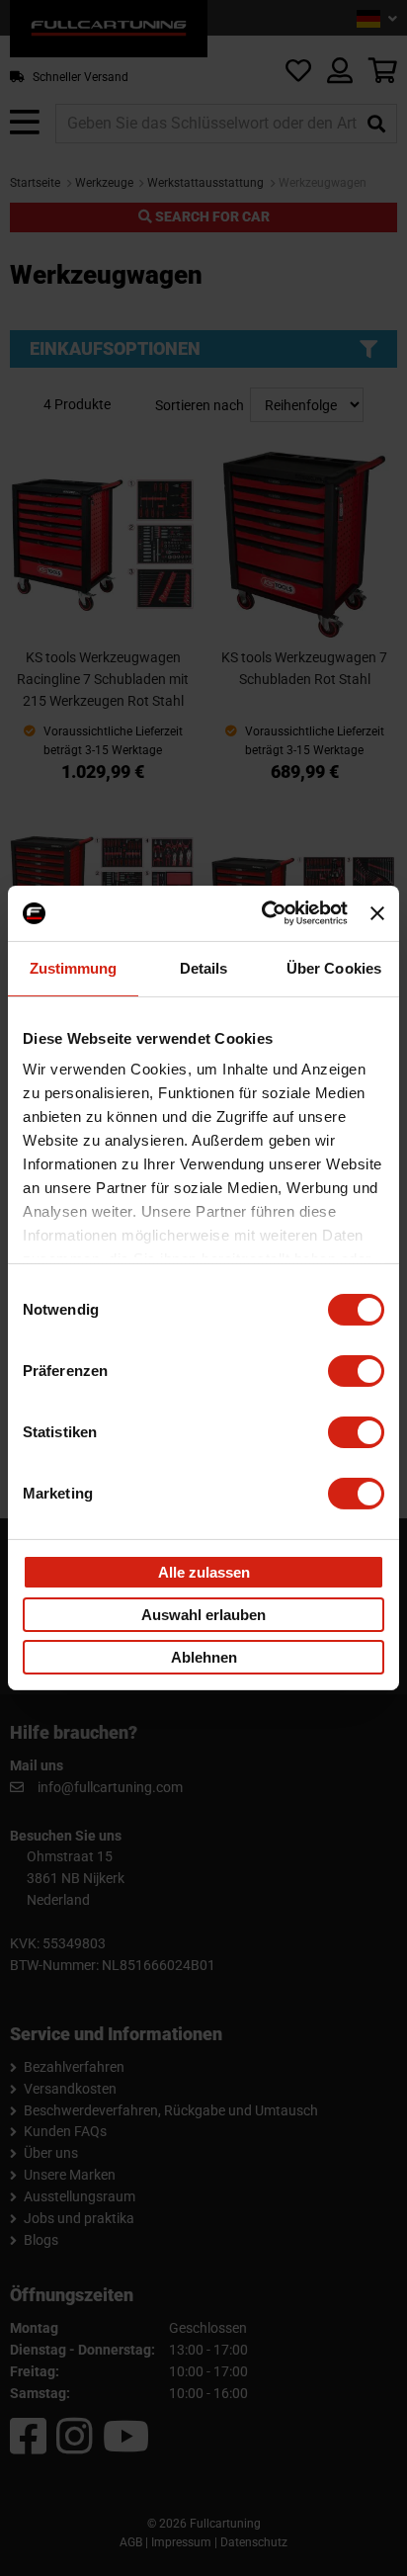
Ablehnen (204, 1657)
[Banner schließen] (377, 913)
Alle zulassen (204, 1571)
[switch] (356, 1370)
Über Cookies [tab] (334, 967)
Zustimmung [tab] (74, 967)
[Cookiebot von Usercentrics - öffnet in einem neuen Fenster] (264, 913)
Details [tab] (204, 967)
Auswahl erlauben (203, 1614)
